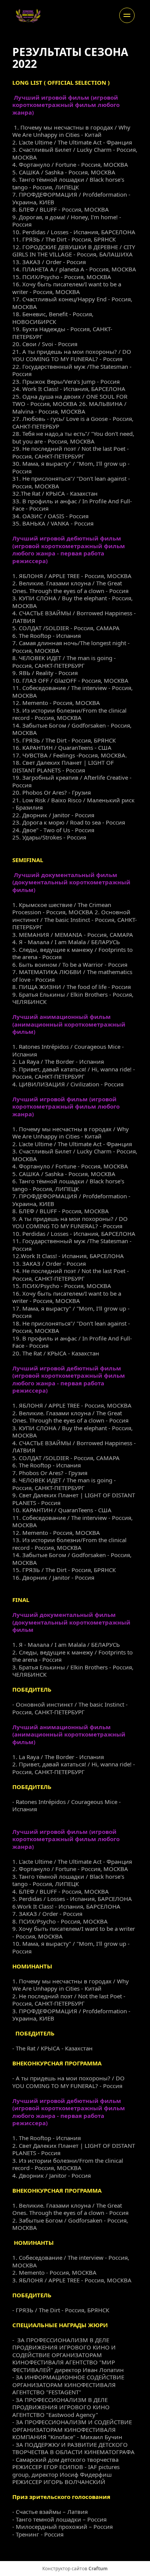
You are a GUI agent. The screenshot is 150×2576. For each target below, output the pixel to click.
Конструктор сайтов (75, 2569)
